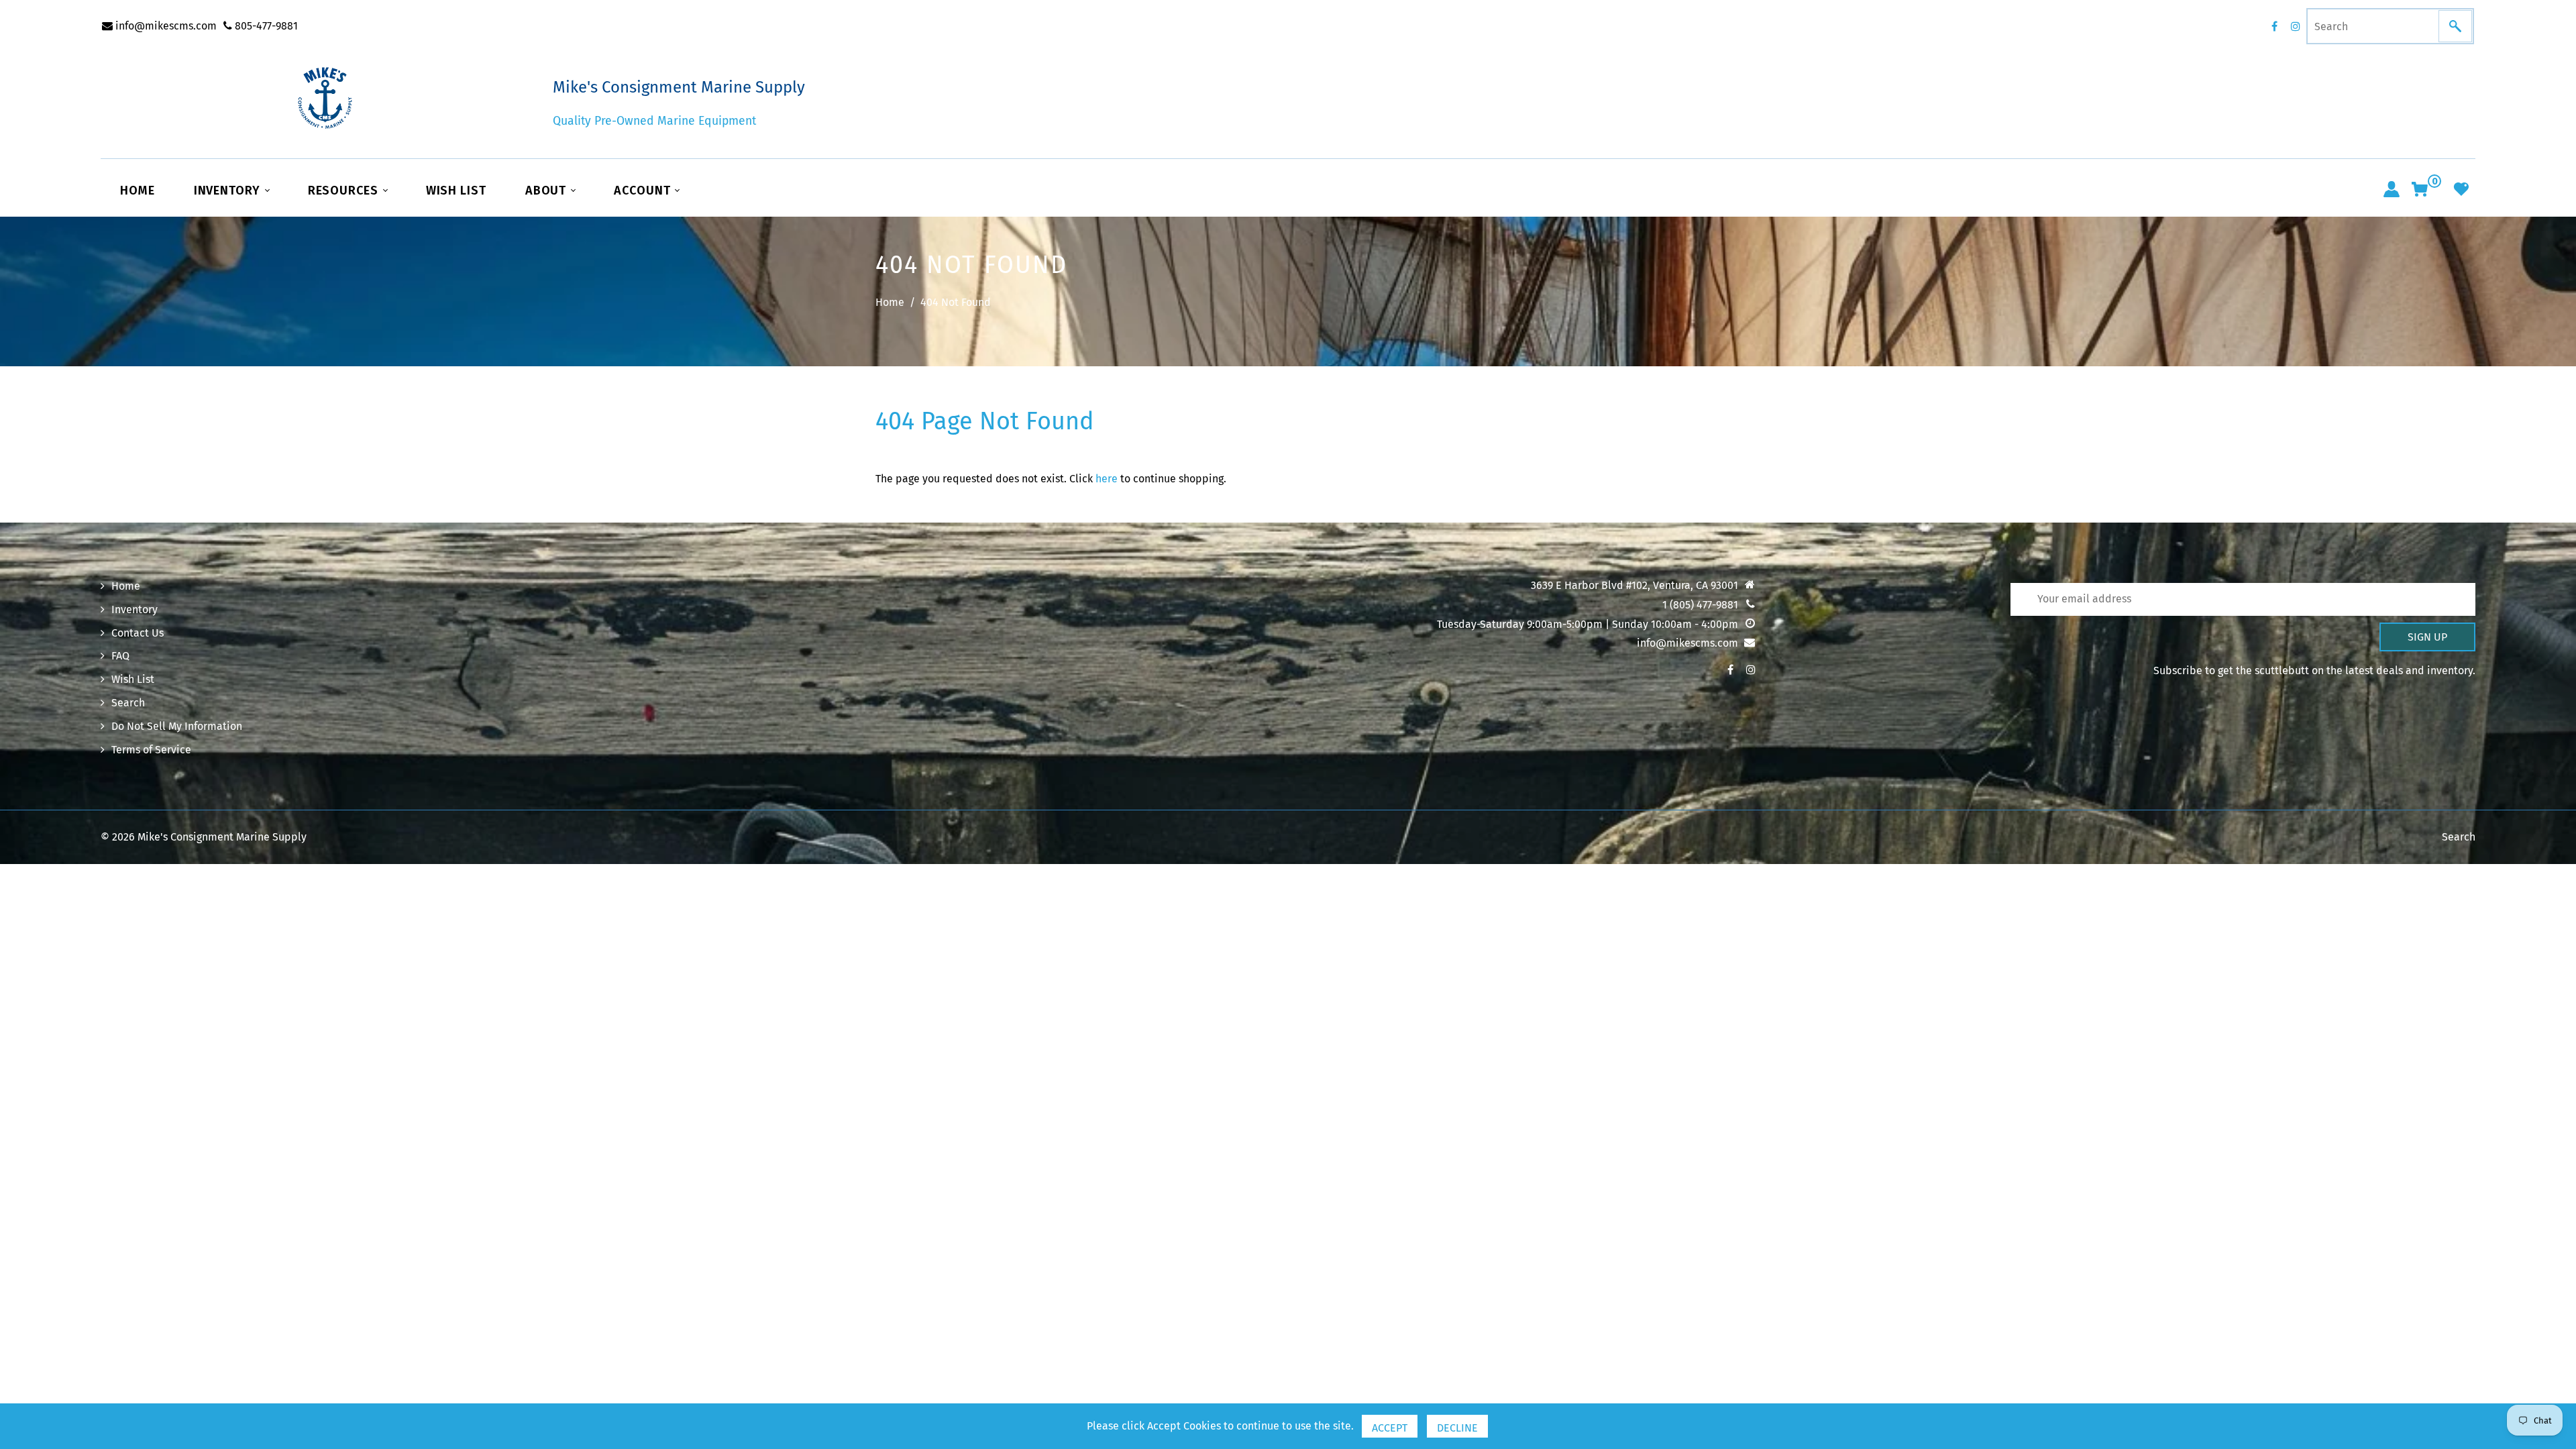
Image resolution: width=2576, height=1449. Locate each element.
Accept (1390, 1428)
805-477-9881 (265, 26)
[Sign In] (2392, 189)
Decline (1457, 1428)
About (547, 191)
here (1107, 479)
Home (138, 191)
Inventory (229, 191)
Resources (345, 191)
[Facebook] (2274, 26)
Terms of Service (151, 750)
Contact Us (138, 633)
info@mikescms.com (165, 26)
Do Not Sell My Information (177, 726)
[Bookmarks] (2461, 189)
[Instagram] (2296, 26)
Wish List (456, 191)
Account (644, 191)
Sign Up (2427, 637)
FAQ (120, 656)
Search (128, 703)
